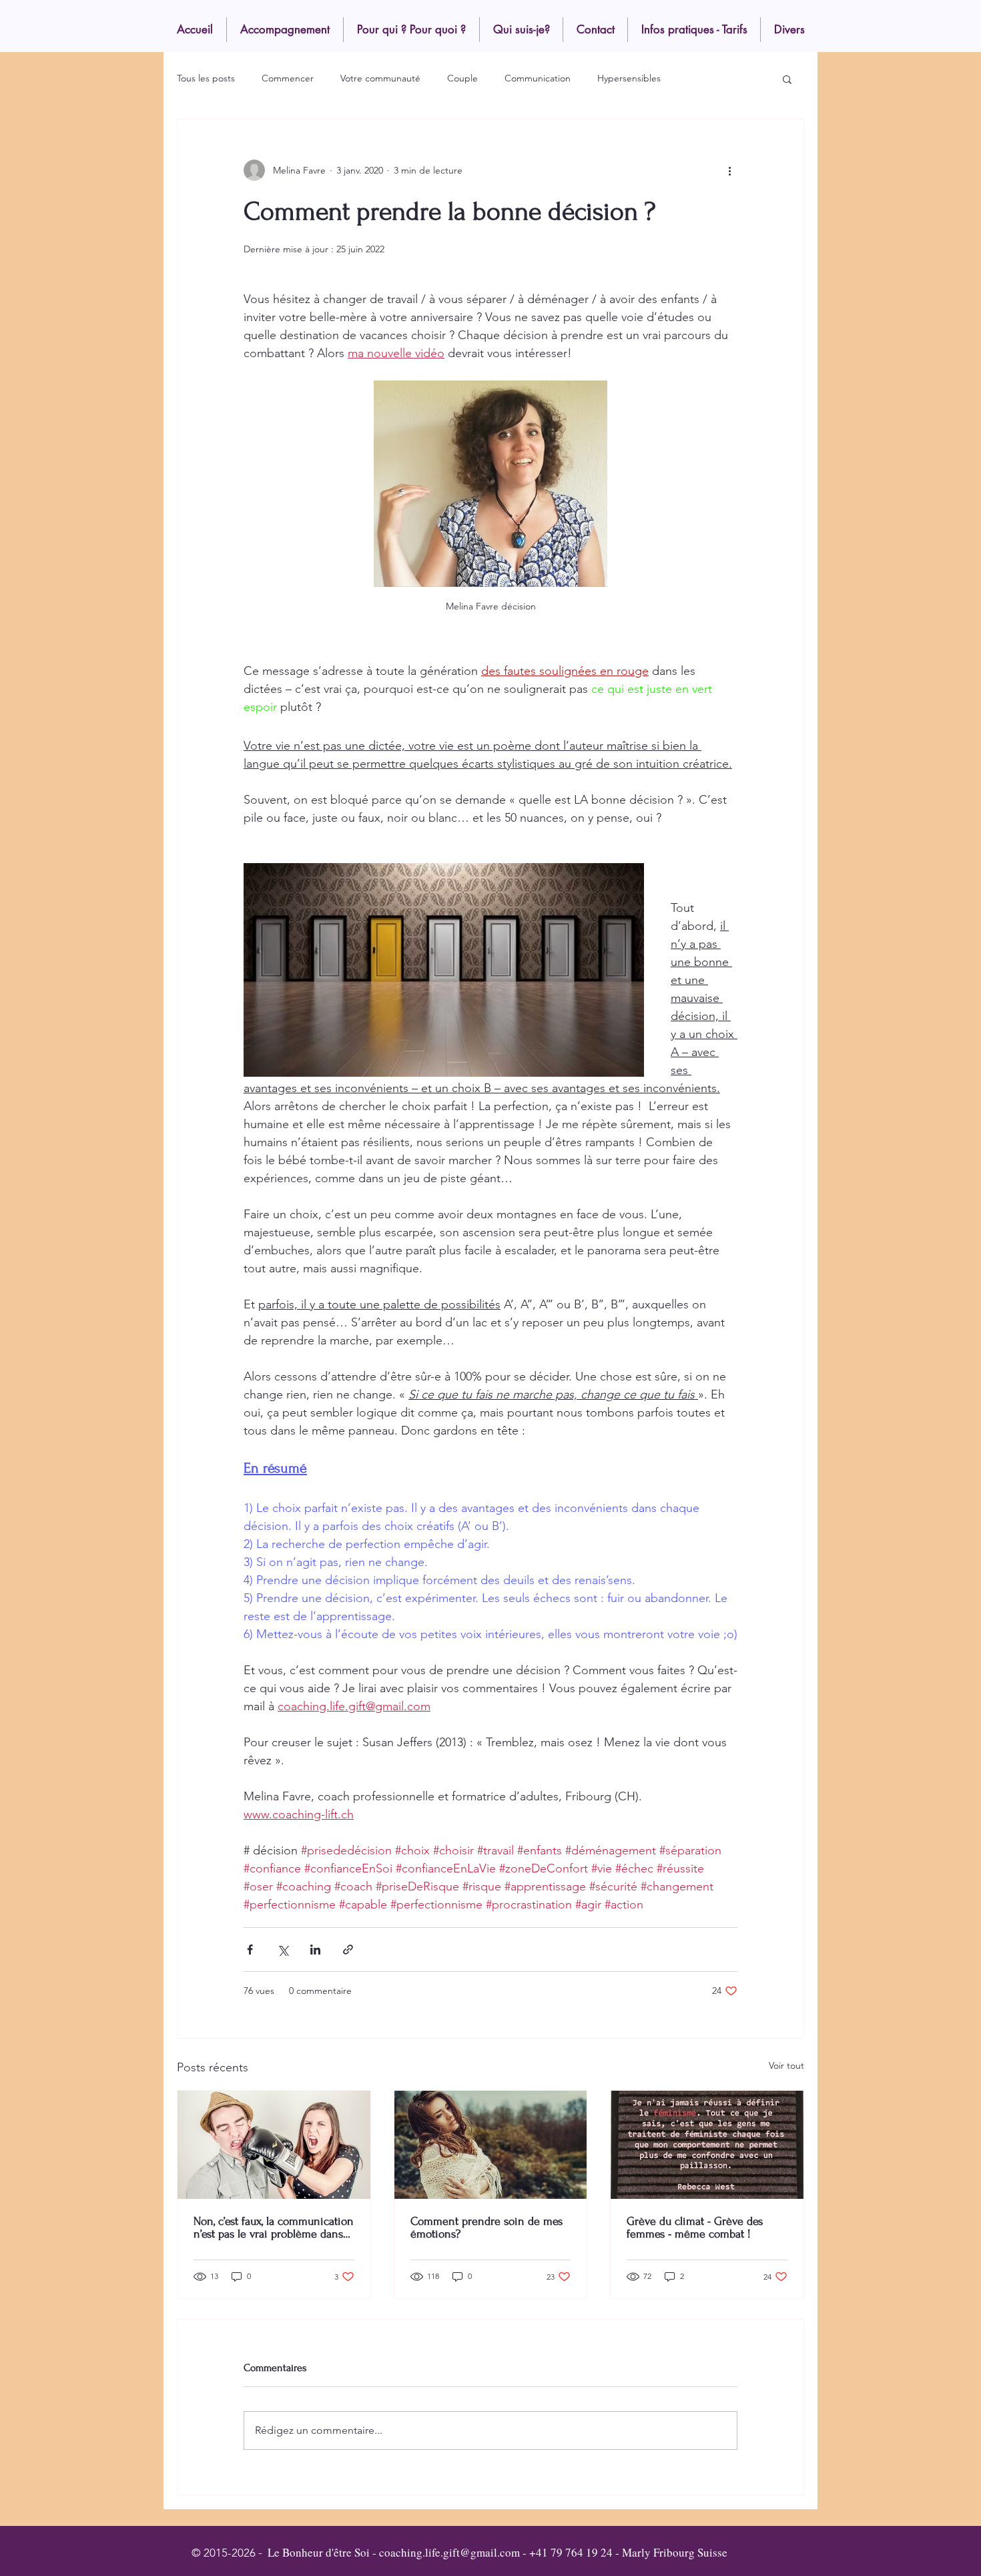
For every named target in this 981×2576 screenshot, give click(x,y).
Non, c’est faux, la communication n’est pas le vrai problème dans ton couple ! (274, 2228)
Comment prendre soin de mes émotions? (486, 2228)
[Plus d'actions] (729, 170)
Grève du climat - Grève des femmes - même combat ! (695, 2228)
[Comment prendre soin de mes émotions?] (491, 2145)
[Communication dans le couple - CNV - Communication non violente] (274, 2145)
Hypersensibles (629, 78)
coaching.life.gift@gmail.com (449, 2552)
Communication (538, 78)
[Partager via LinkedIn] (315, 1950)
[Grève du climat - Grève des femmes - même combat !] (707, 2145)
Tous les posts (206, 78)
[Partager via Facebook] (250, 1950)
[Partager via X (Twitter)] (283, 1950)
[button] (787, 79)
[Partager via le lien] (348, 1950)
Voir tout (786, 2065)
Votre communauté (380, 78)
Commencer (288, 78)
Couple (462, 78)
